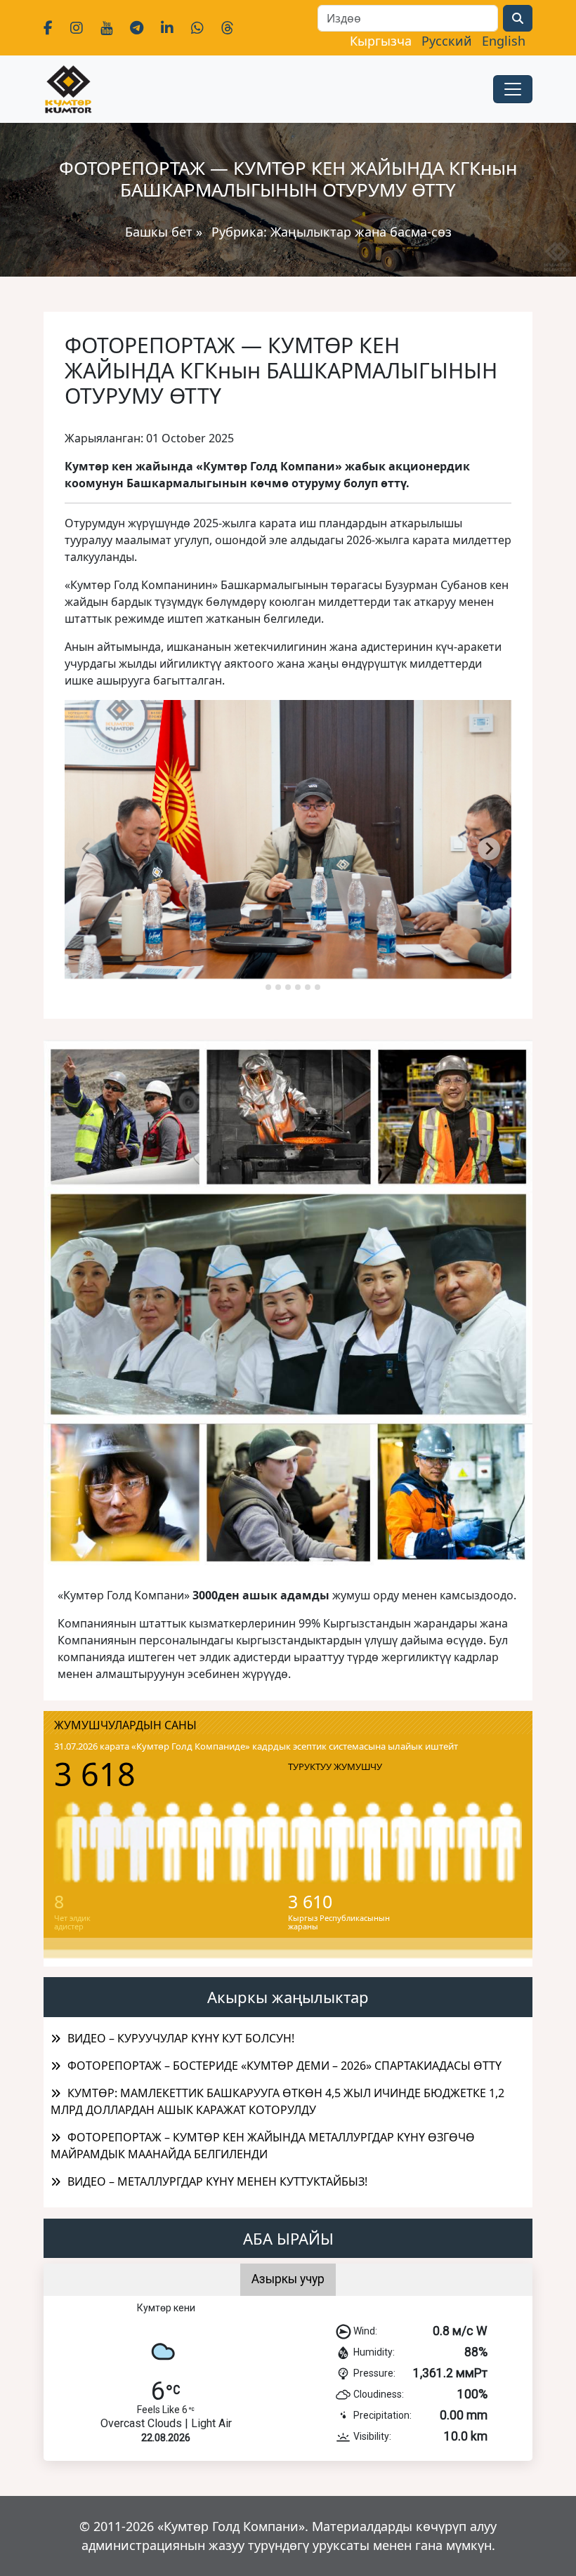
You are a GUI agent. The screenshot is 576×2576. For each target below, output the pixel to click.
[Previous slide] (87, 849)
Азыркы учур (288, 2279)
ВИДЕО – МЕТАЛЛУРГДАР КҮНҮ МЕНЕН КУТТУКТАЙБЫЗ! (217, 2181)
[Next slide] (489, 849)
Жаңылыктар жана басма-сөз (361, 232)
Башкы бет (161, 232)
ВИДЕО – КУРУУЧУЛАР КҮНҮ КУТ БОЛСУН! (181, 2038)
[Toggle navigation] (513, 89)
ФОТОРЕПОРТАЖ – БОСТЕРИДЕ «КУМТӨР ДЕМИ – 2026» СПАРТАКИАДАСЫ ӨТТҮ (284, 2066)
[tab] (258, 987)
